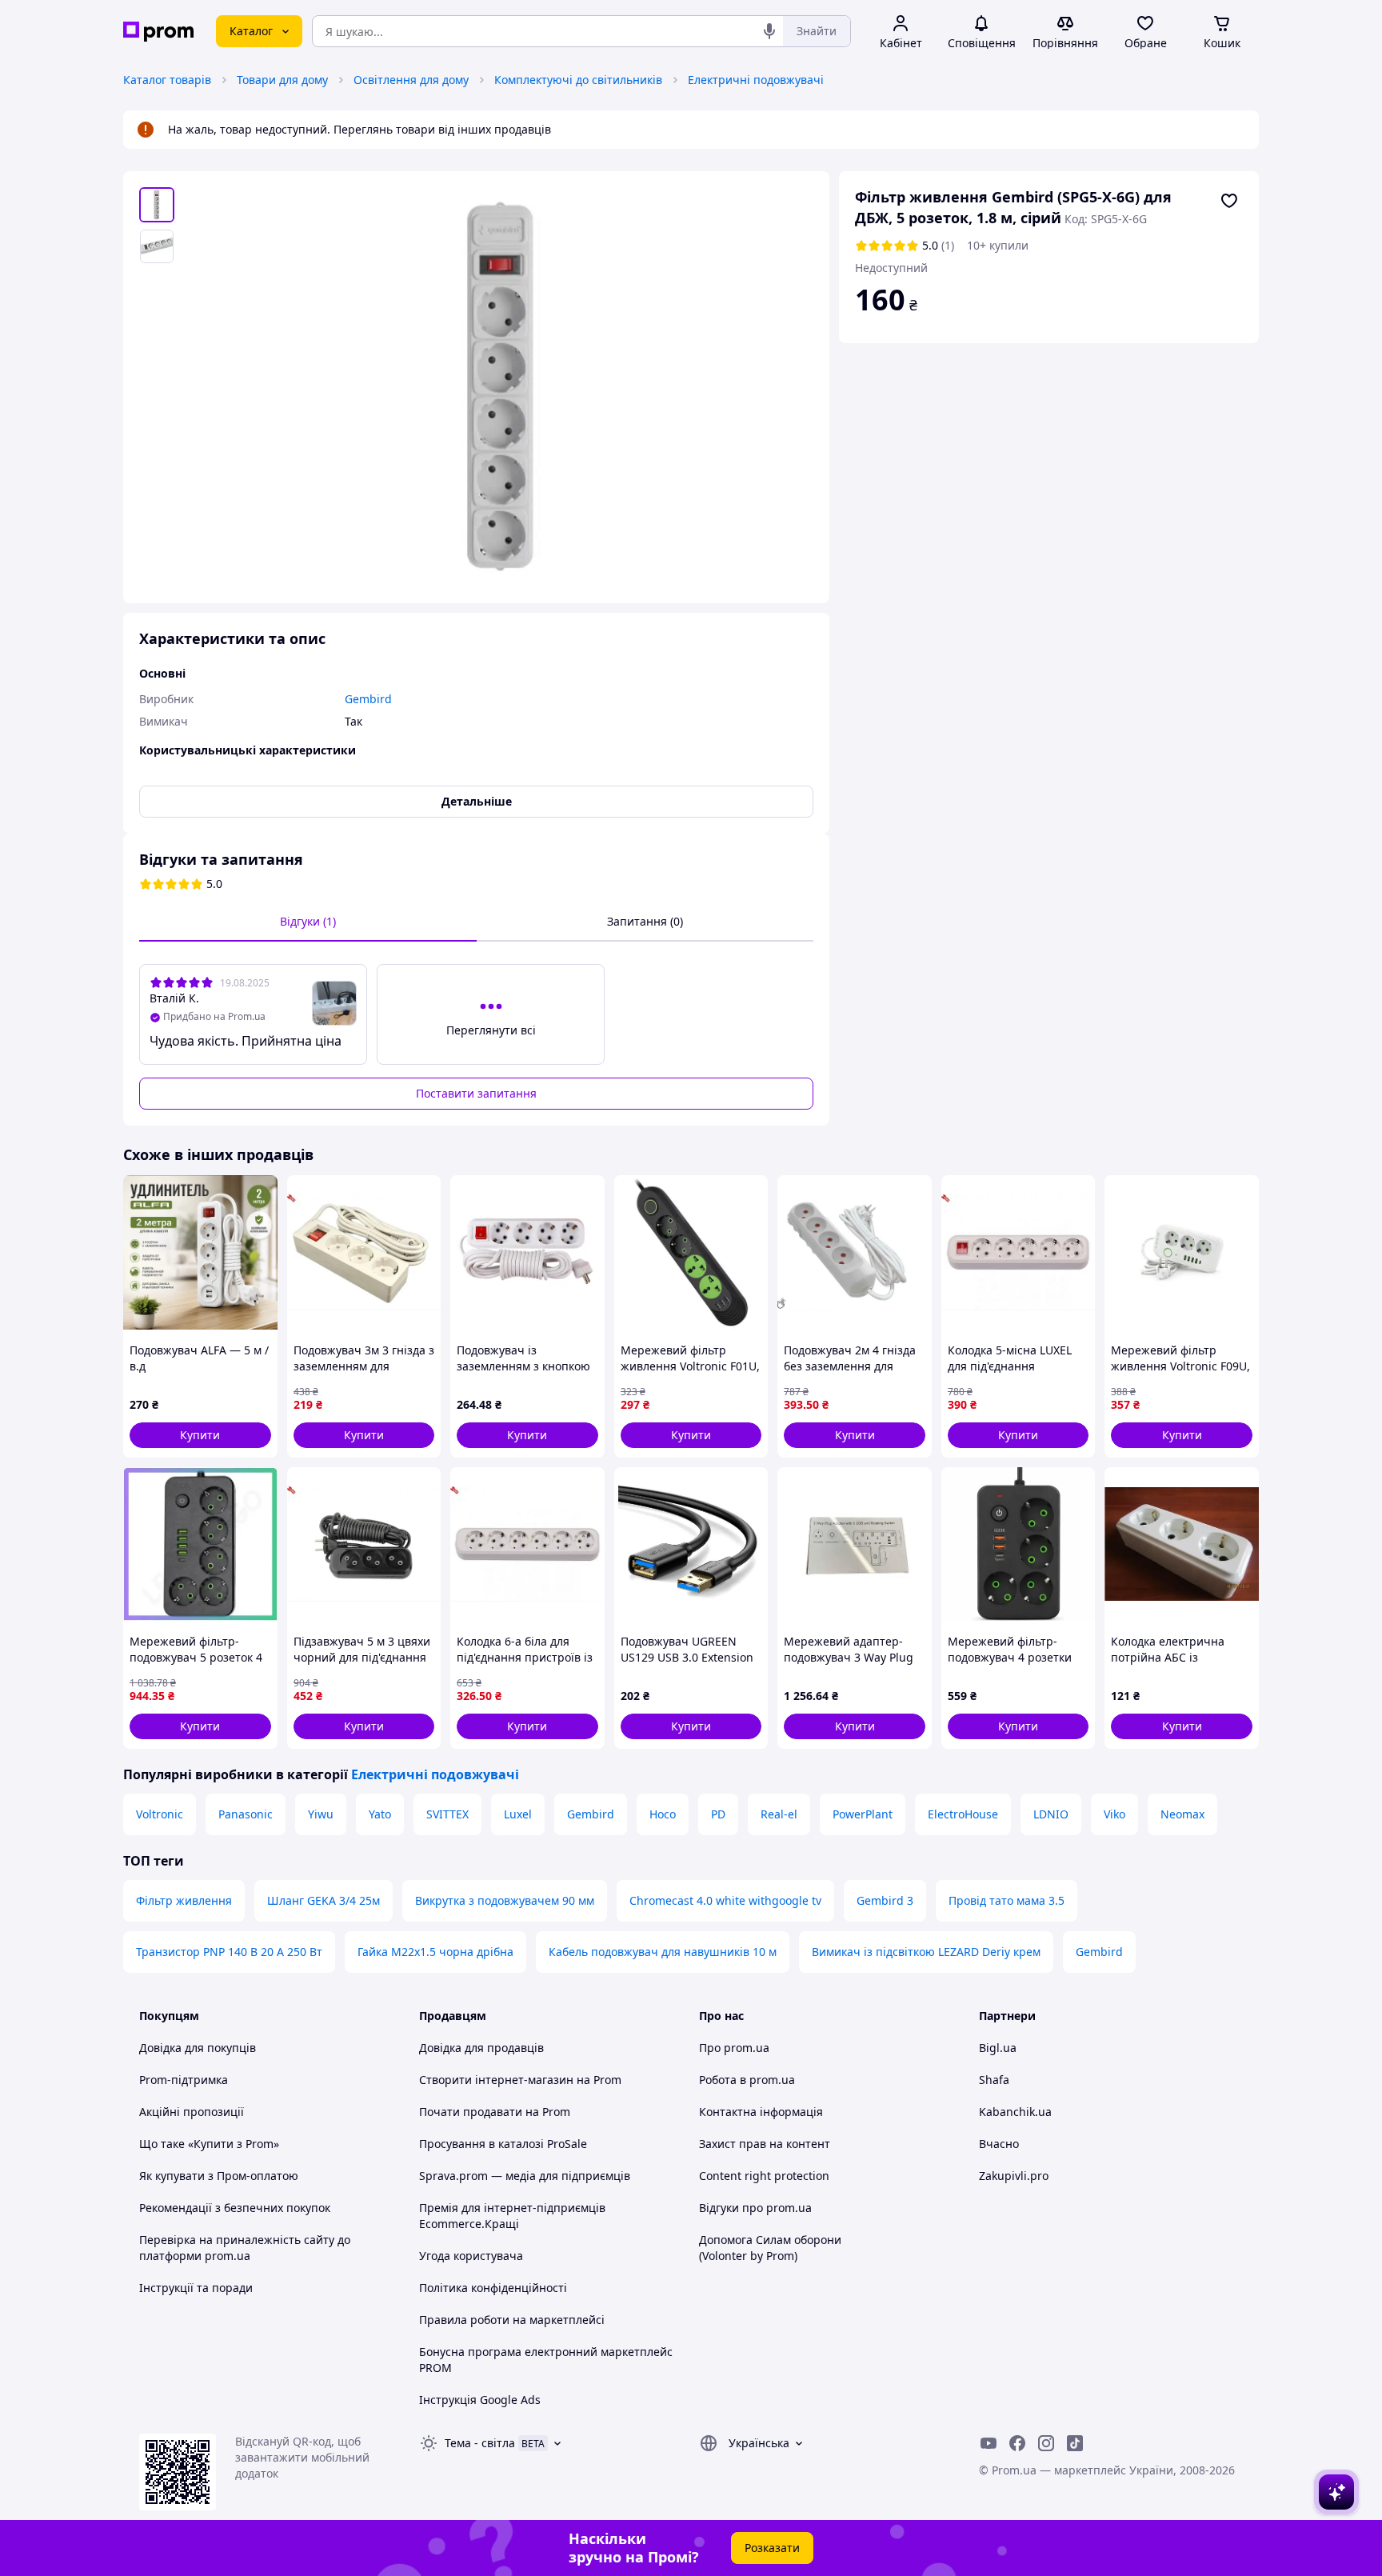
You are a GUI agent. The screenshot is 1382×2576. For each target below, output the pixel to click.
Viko (1114, 1814)
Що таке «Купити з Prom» (209, 2144)
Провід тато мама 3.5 (1007, 1900)
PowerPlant (863, 1814)
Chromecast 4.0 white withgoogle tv (725, 1900)
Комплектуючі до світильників (578, 80)
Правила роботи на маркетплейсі (512, 2320)
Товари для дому (282, 80)
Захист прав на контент (765, 2144)
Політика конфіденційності (493, 2288)
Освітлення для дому (411, 80)
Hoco (663, 1814)
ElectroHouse (963, 1814)
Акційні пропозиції (192, 2112)
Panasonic (246, 1814)
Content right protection (764, 2176)
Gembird (591, 1814)
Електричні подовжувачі (756, 80)
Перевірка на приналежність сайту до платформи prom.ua (245, 2248)
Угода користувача (471, 2256)
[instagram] (1046, 2443)
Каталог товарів (167, 80)
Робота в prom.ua (747, 2080)
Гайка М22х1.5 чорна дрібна (435, 1952)
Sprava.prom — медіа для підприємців (525, 2176)
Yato (380, 1814)
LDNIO (1051, 1814)
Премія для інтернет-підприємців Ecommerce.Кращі (512, 2216)
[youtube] (989, 2443)
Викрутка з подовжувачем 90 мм (505, 1900)
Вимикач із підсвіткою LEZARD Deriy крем (926, 1952)
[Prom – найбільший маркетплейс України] (158, 32)
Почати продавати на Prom (495, 2112)
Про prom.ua (734, 2048)
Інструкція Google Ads (480, 2400)
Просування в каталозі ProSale (503, 2144)
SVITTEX (447, 1814)
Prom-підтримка (184, 2080)
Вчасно (999, 2144)
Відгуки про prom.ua (755, 2208)
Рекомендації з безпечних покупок (235, 2208)
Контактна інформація (761, 2112)
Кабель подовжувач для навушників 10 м (663, 1952)
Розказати (772, 2548)
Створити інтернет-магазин (496, 2080)
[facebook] (1017, 2443)
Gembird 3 (885, 1900)
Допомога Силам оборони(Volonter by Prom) (770, 2248)
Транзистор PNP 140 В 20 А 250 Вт (229, 1952)
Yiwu (321, 1814)
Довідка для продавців (481, 2048)
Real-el (779, 1814)
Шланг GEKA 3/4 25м (324, 1900)
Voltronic (160, 1814)
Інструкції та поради (196, 2288)
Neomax (1182, 1814)
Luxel (518, 1814)
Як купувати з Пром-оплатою (219, 2176)
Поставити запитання (476, 1093)
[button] (200, 1435)
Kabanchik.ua (1015, 2112)
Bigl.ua (998, 2048)
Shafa (994, 2080)
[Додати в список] (1229, 201)
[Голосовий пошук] (769, 31)
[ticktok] (1075, 2443)
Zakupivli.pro (1014, 2176)
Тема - (480, 2443)
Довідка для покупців (198, 2048)
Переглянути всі (491, 1030)
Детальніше (477, 801)
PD (718, 1814)
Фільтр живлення (184, 1900)
